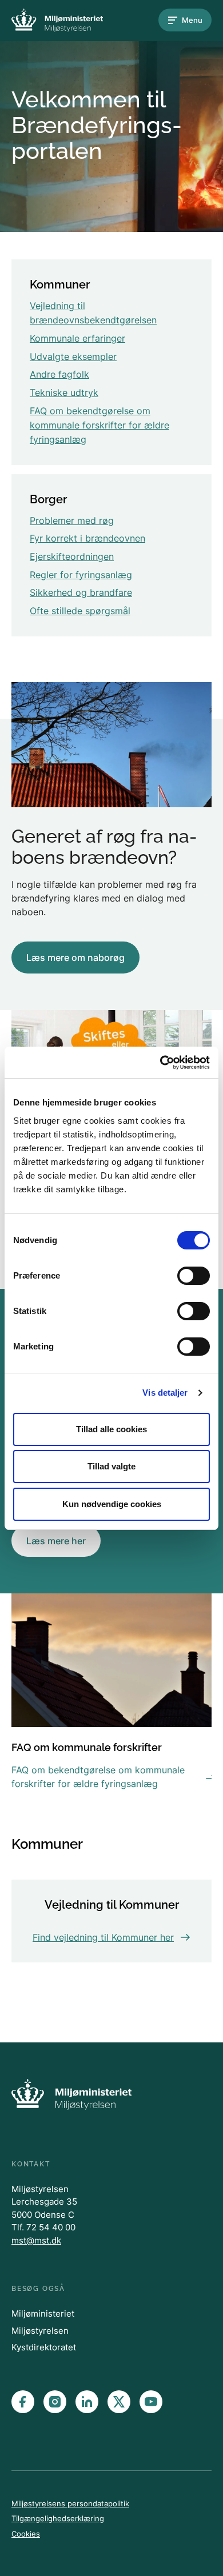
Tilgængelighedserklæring (58, 2518)
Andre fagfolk (59, 374)
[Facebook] (23, 2402)
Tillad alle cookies (111, 1429)
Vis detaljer (165, 1393)
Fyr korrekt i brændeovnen (87, 538)
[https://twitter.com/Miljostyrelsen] (119, 2402)
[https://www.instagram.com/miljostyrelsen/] (55, 2402)
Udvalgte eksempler (73, 356)
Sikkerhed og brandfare (81, 592)
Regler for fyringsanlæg (81, 575)
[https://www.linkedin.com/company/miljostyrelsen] (87, 2402)
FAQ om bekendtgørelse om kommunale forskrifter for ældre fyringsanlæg (99, 425)
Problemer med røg (72, 520)
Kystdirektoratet (44, 2347)
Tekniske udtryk (64, 392)
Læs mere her (56, 1541)
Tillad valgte (111, 1466)
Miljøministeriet (43, 2313)
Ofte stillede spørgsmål (80, 611)
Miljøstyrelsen (40, 2331)
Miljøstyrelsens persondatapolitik (70, 2503)
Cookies (26, 2534)
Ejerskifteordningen (72, 556)
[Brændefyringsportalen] (57, 20)
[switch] (194, 1276)
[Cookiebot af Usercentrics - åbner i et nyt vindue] (160, 1063)
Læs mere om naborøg (75, 958)
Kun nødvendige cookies (112, 1504)
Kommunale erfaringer (77, 338)
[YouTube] (151, 2402)
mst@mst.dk (36, 2240)
